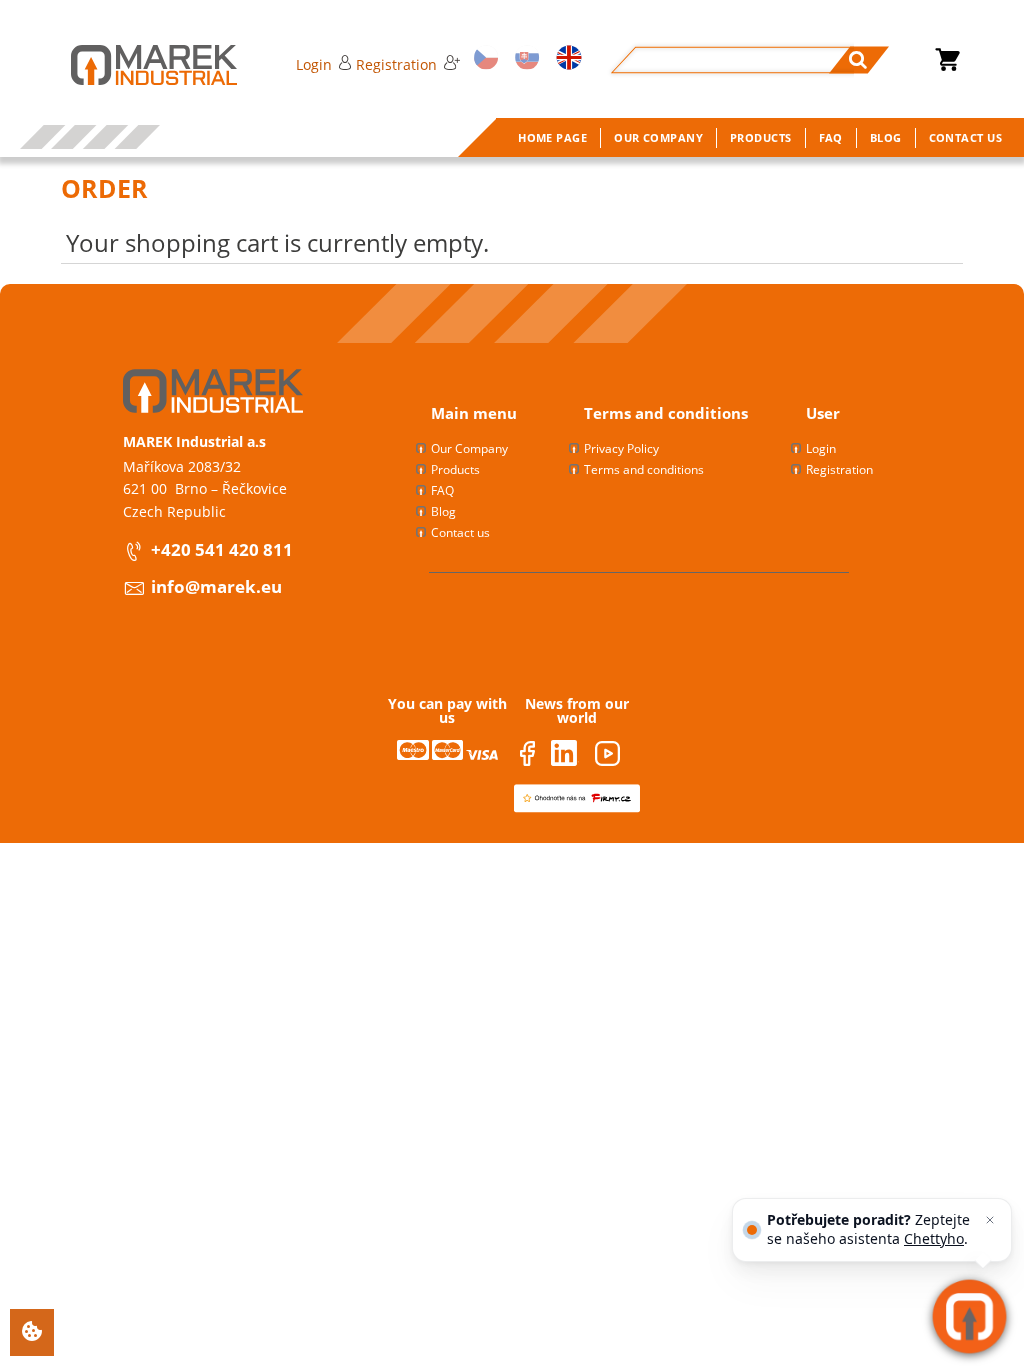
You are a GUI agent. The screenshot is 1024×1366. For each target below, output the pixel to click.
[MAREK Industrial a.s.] (134, 65)
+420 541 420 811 (222, 549)
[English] (565, 59)
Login (314, 64)
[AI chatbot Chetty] (969, 1316)
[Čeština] (483, 59)
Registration (396, 64)
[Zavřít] (990, 1220)
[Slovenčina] (524, 59)
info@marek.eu (216, 586)
